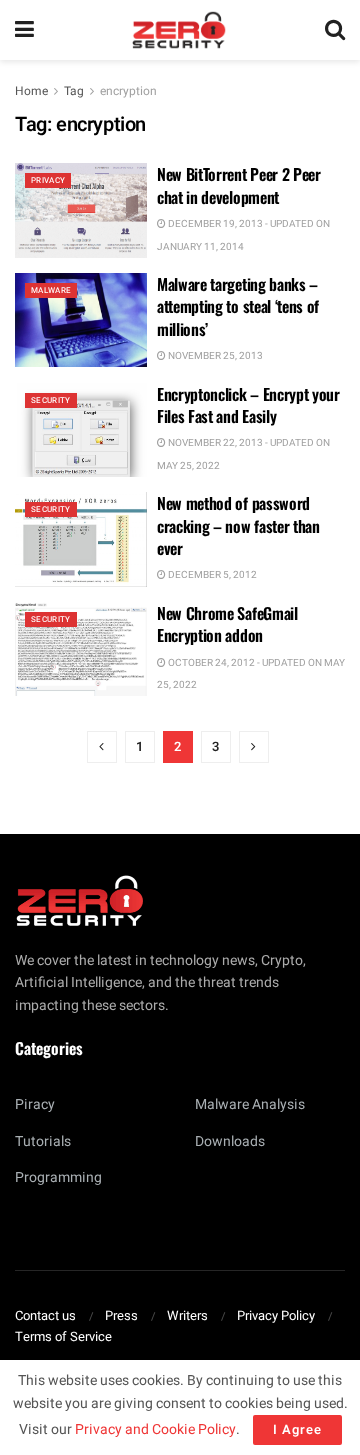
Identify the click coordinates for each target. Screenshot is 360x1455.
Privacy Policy (276, 1315)
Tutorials (43, 1141)
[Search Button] (335, 30)
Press (121, 1315)
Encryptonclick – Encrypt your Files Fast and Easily (248, 405)
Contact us (45, 1315)
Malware (51, 290)
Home (31, 91)
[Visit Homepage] (179, 30)
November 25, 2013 (214, 356)
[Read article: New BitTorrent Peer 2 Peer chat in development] (81, 210)
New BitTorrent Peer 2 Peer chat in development (239, 185)
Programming (58, 1177)
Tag (74, 91)
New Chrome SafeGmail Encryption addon (227, 624)
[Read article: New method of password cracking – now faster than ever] (81, 539)
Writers (187, 1315)
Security (51, 400)
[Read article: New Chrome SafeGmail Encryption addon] (81, 649)
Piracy (35, 1104)
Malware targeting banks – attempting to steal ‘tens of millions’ (238, 306)
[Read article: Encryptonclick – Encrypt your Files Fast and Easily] (81, 430)
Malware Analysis (250, 1104)
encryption (128, 91)
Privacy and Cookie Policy (155, 1429)
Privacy (48, 180)
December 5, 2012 (211, 575)
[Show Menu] (24, 30)
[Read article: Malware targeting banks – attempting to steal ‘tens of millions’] (81, 320)
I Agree (297, 1429)
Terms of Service (63, 1336)
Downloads (230, 1141)
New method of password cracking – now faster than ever (238, 525)
